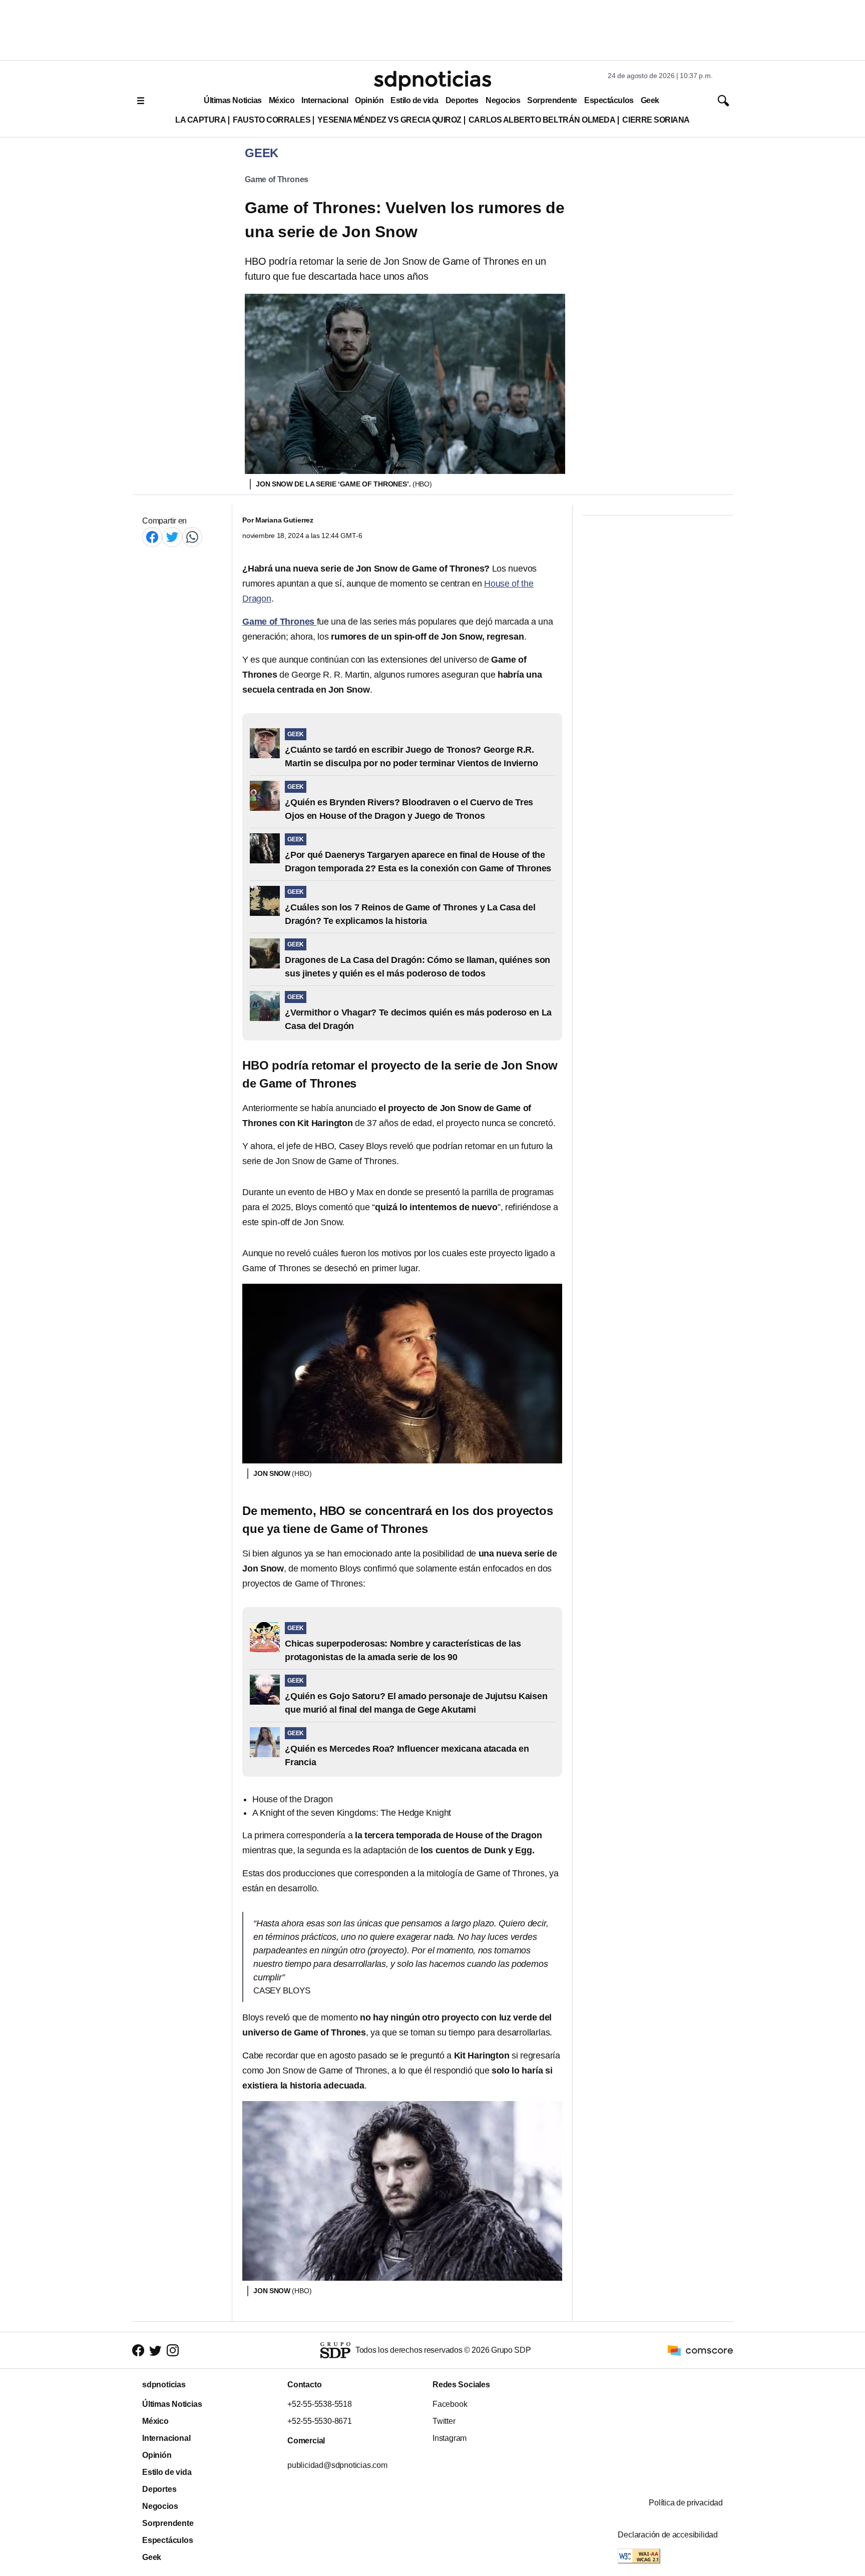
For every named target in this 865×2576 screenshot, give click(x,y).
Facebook (450, 2404)
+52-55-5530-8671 (320, 2421)
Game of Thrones (277, 179)
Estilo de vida (414, 100)
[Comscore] (700, 2350)
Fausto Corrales (272, 120)
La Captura (200, 120)
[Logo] (432, 81)
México (282, 100)
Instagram (450, 2438)
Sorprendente (552, 100)
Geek (650, 100)
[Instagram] (173, 2350)
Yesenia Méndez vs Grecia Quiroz (389, 120)
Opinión (369, 100)
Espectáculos (609, 100)
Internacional (325, 100)
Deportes (462, 100)
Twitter (444, 2421)
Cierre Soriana (656, 120)
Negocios (503, 100)
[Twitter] (172, 537)
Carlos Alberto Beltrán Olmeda (542, 120)
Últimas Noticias (233, 100)
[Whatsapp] (192, 537)
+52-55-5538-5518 (320, 2404)
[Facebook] (152, 537)
